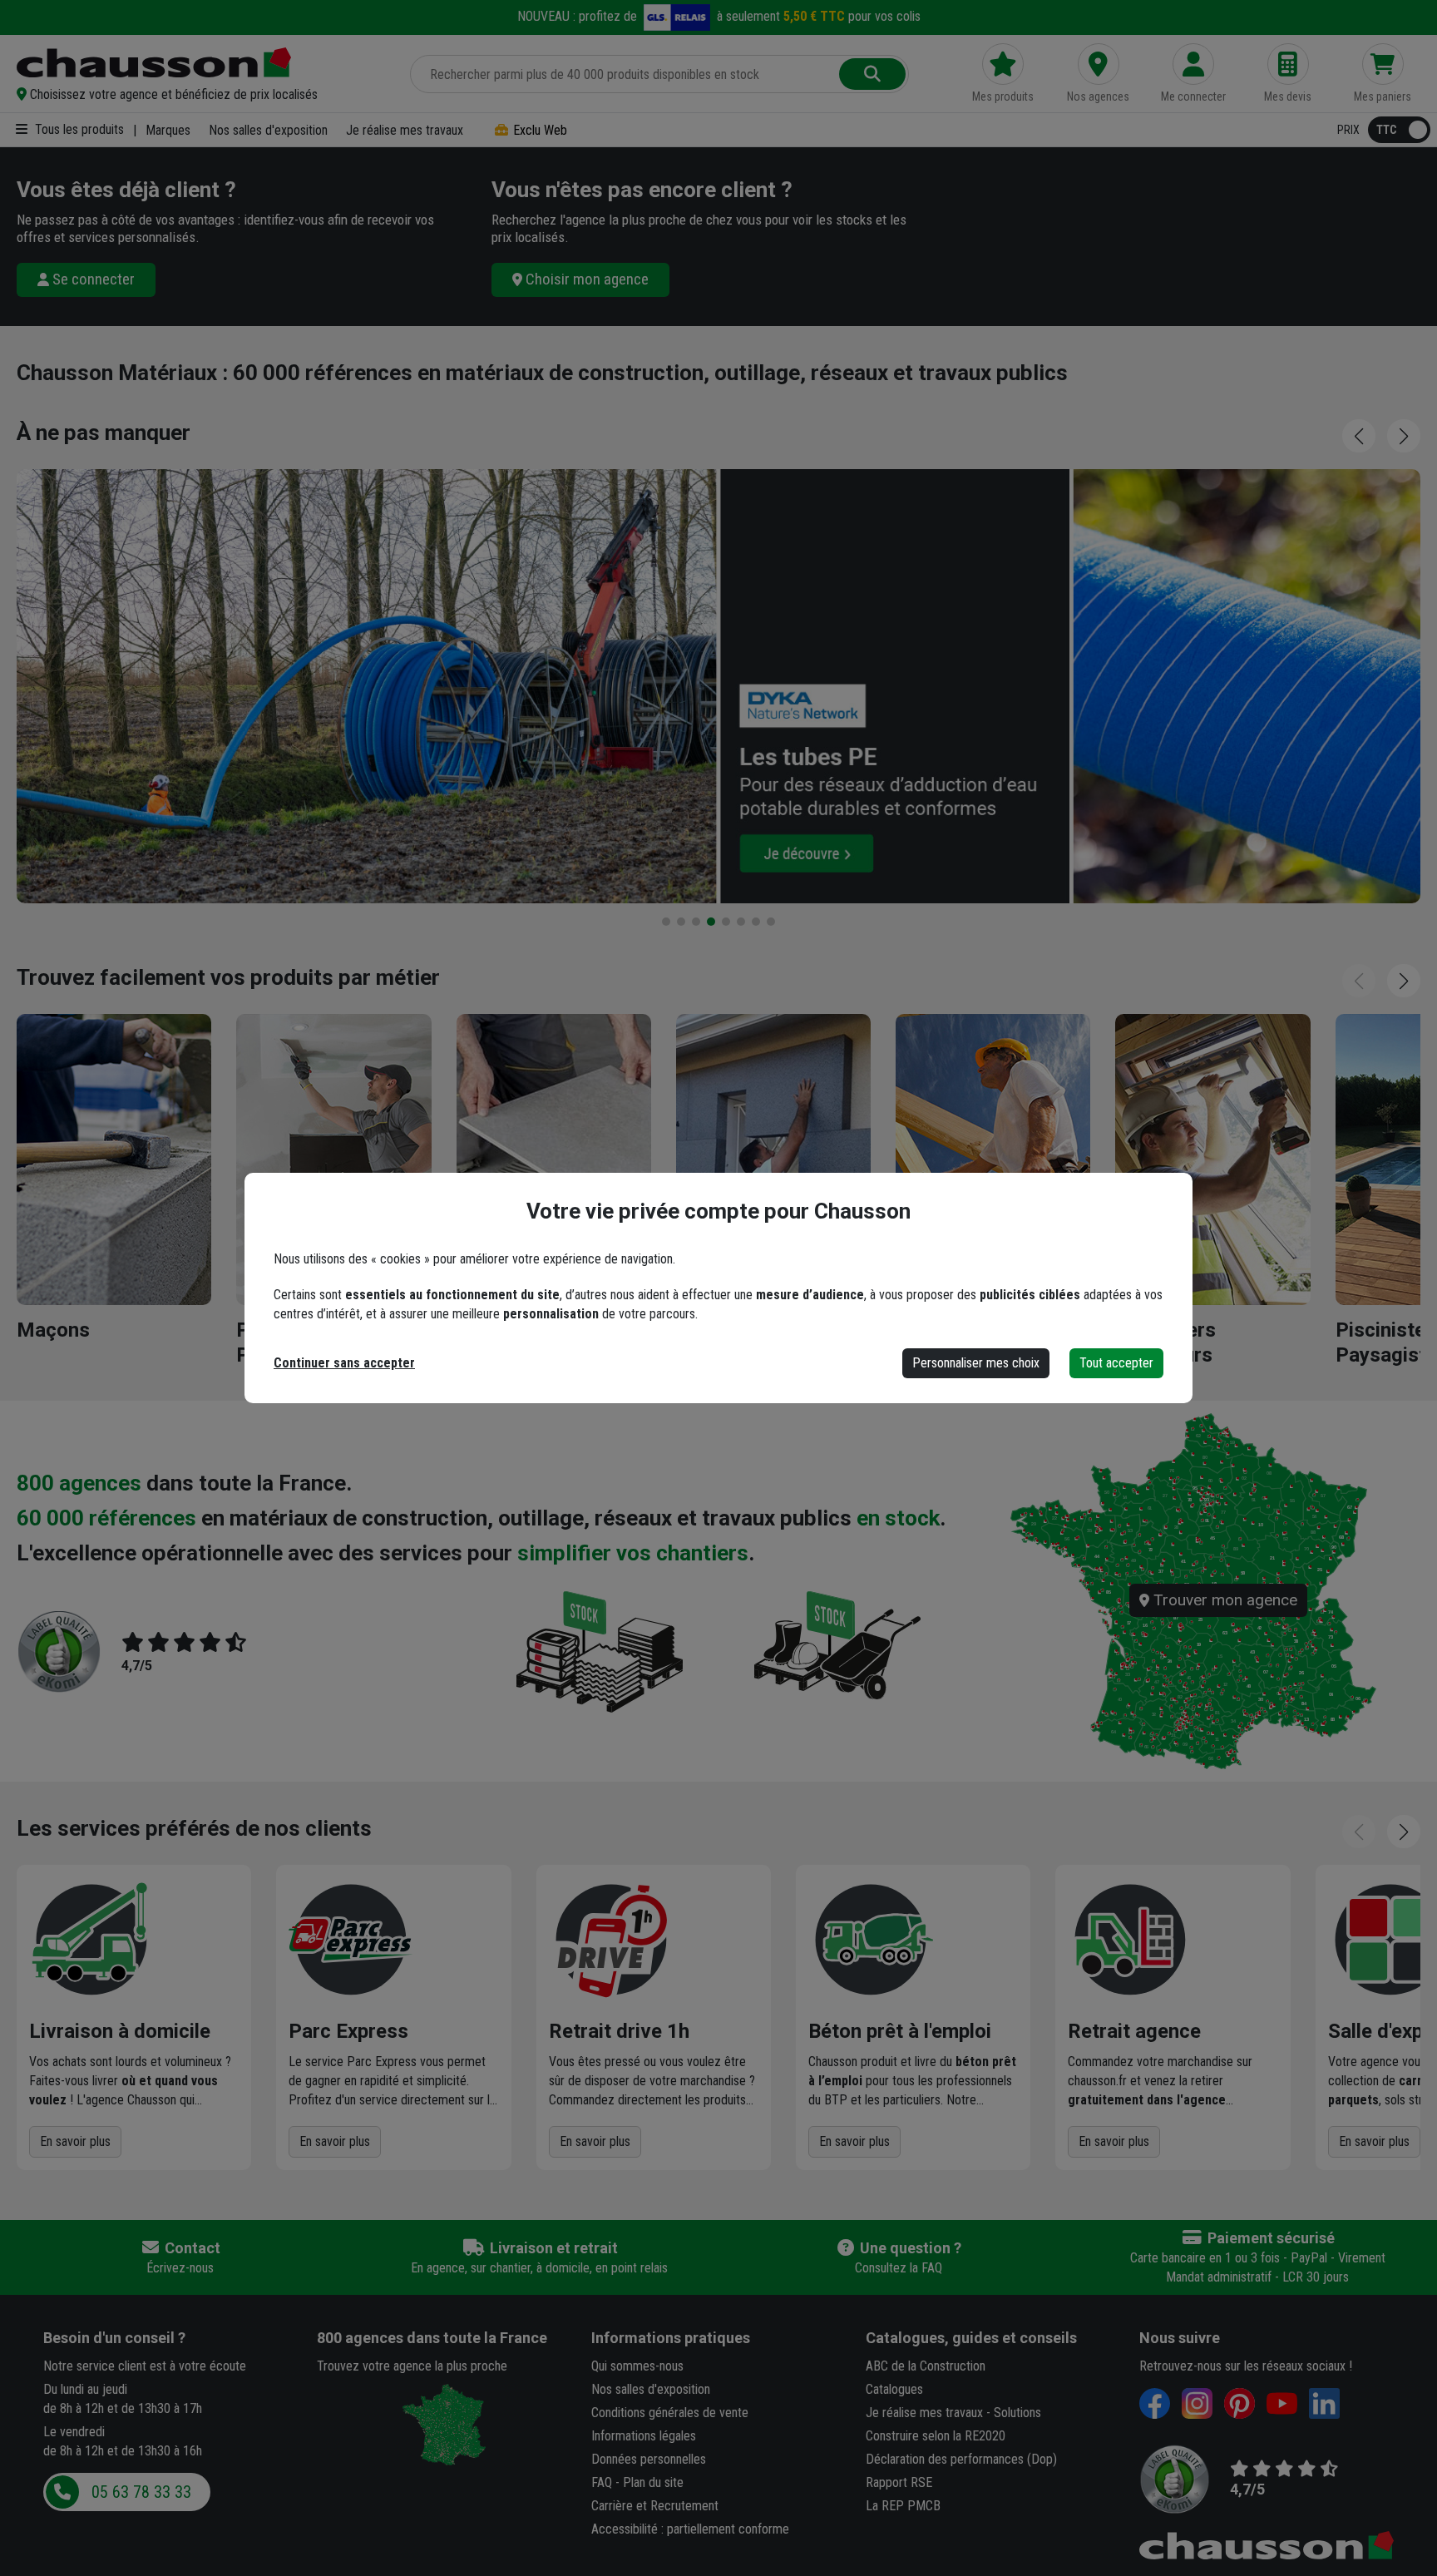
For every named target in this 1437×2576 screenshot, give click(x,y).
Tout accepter (1116, 1363)
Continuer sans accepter (344, 1363)
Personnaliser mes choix (976, 1363)
